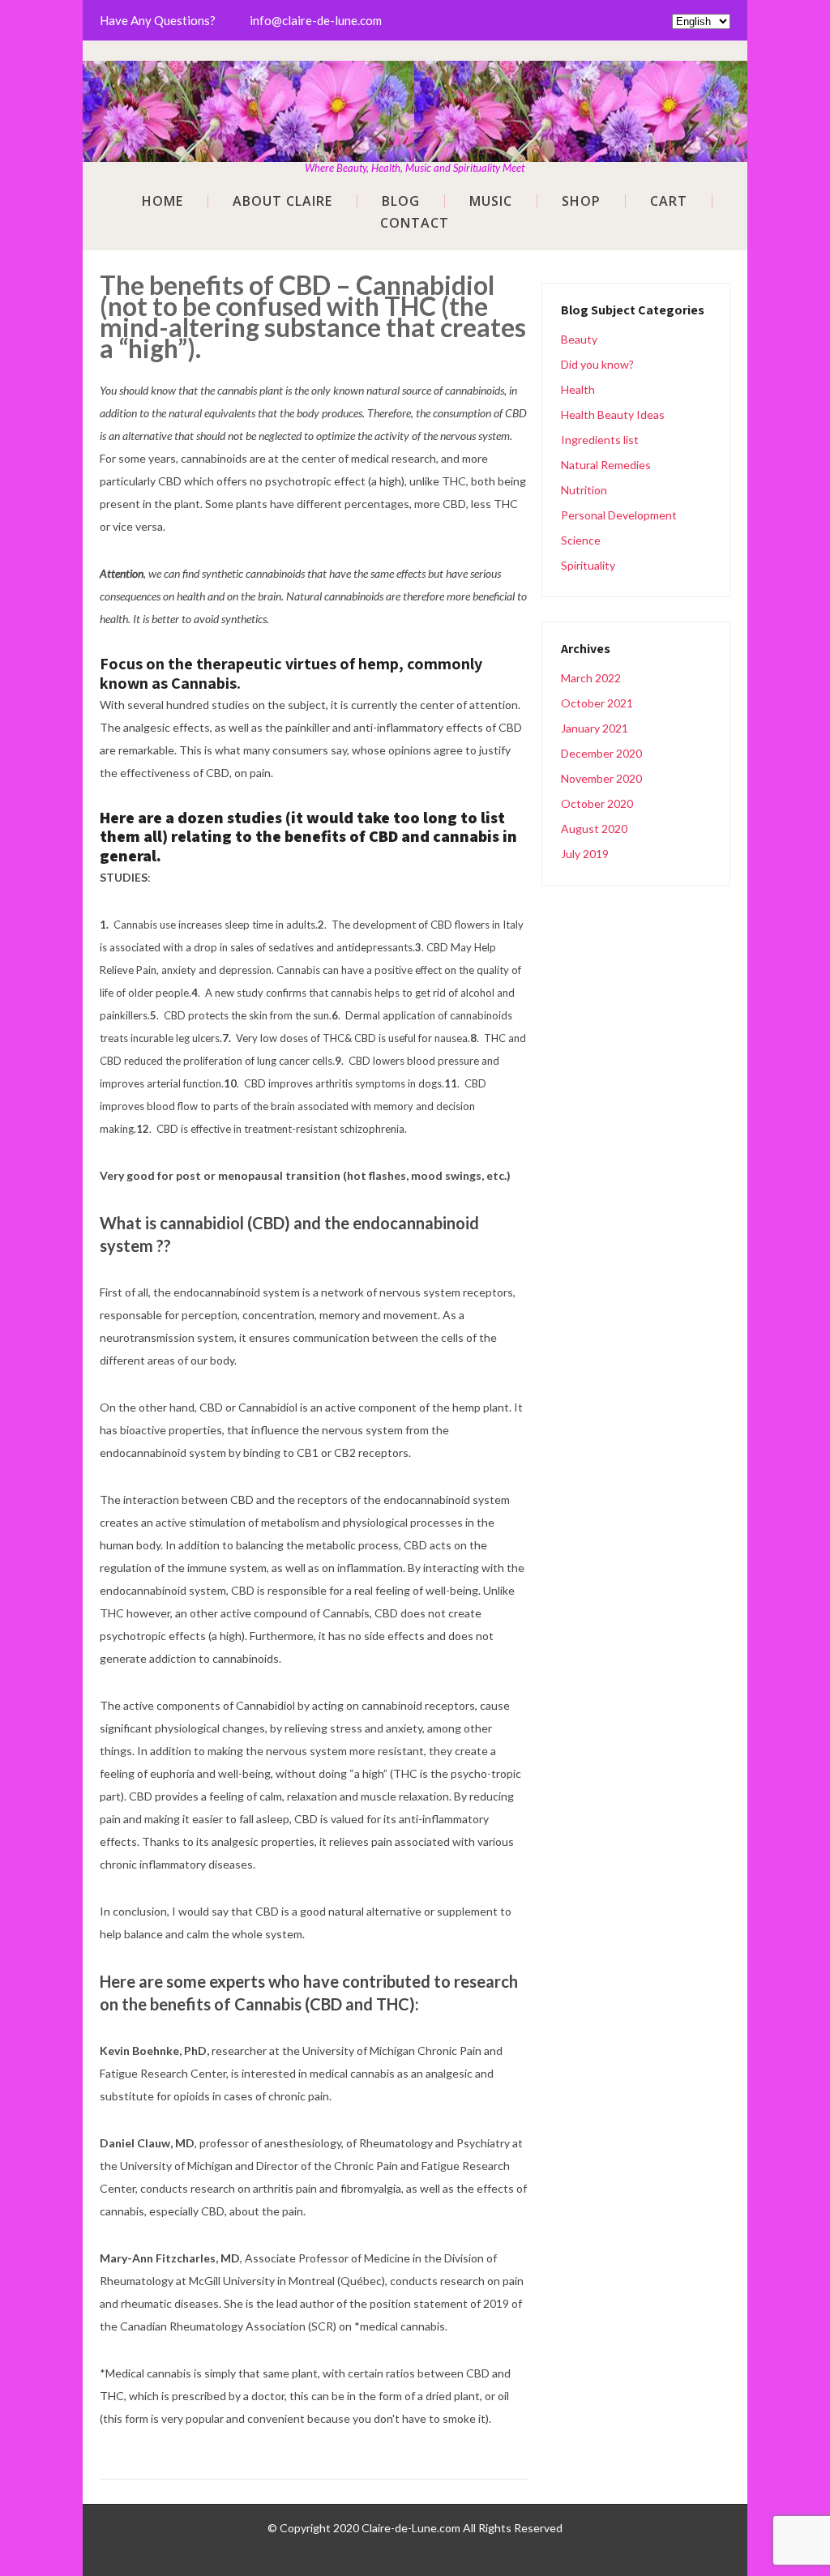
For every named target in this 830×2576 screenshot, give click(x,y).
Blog (401, 201)
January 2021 (595, 728)
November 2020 (601, 778)
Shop (581, 201)
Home (163, 201)
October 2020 (597, 803)
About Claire (282, 201)
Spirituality (588, 565)
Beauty (579, 339)
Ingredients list (600, 440)
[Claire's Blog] (415, 71)
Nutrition (584, 490)
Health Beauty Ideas (613, 414)
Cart (669, 201)
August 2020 (594, 829)
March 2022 (591, 678)
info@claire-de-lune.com (316, 20)
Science (581, 540)
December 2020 (601, 753)
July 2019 (585, 854)
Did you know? (597, 364)
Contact (415, 223)
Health (578, 389)
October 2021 (597, 703)
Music (491, 201)
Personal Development (619, 515)
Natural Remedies (606, 465)
